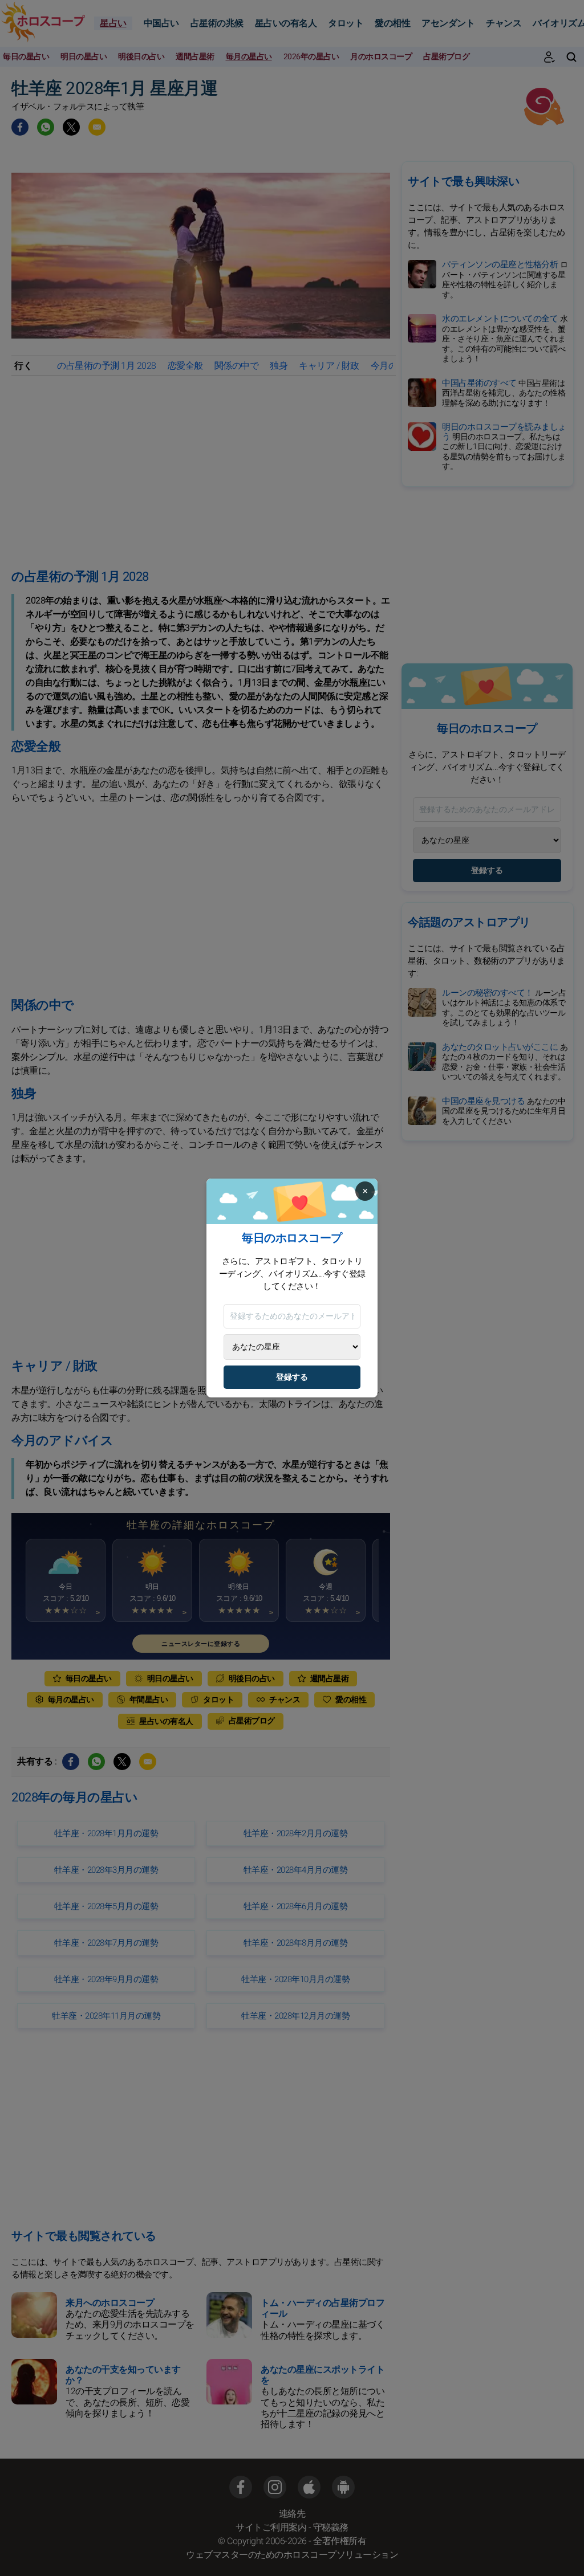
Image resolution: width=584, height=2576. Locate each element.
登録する (292, 1377)
